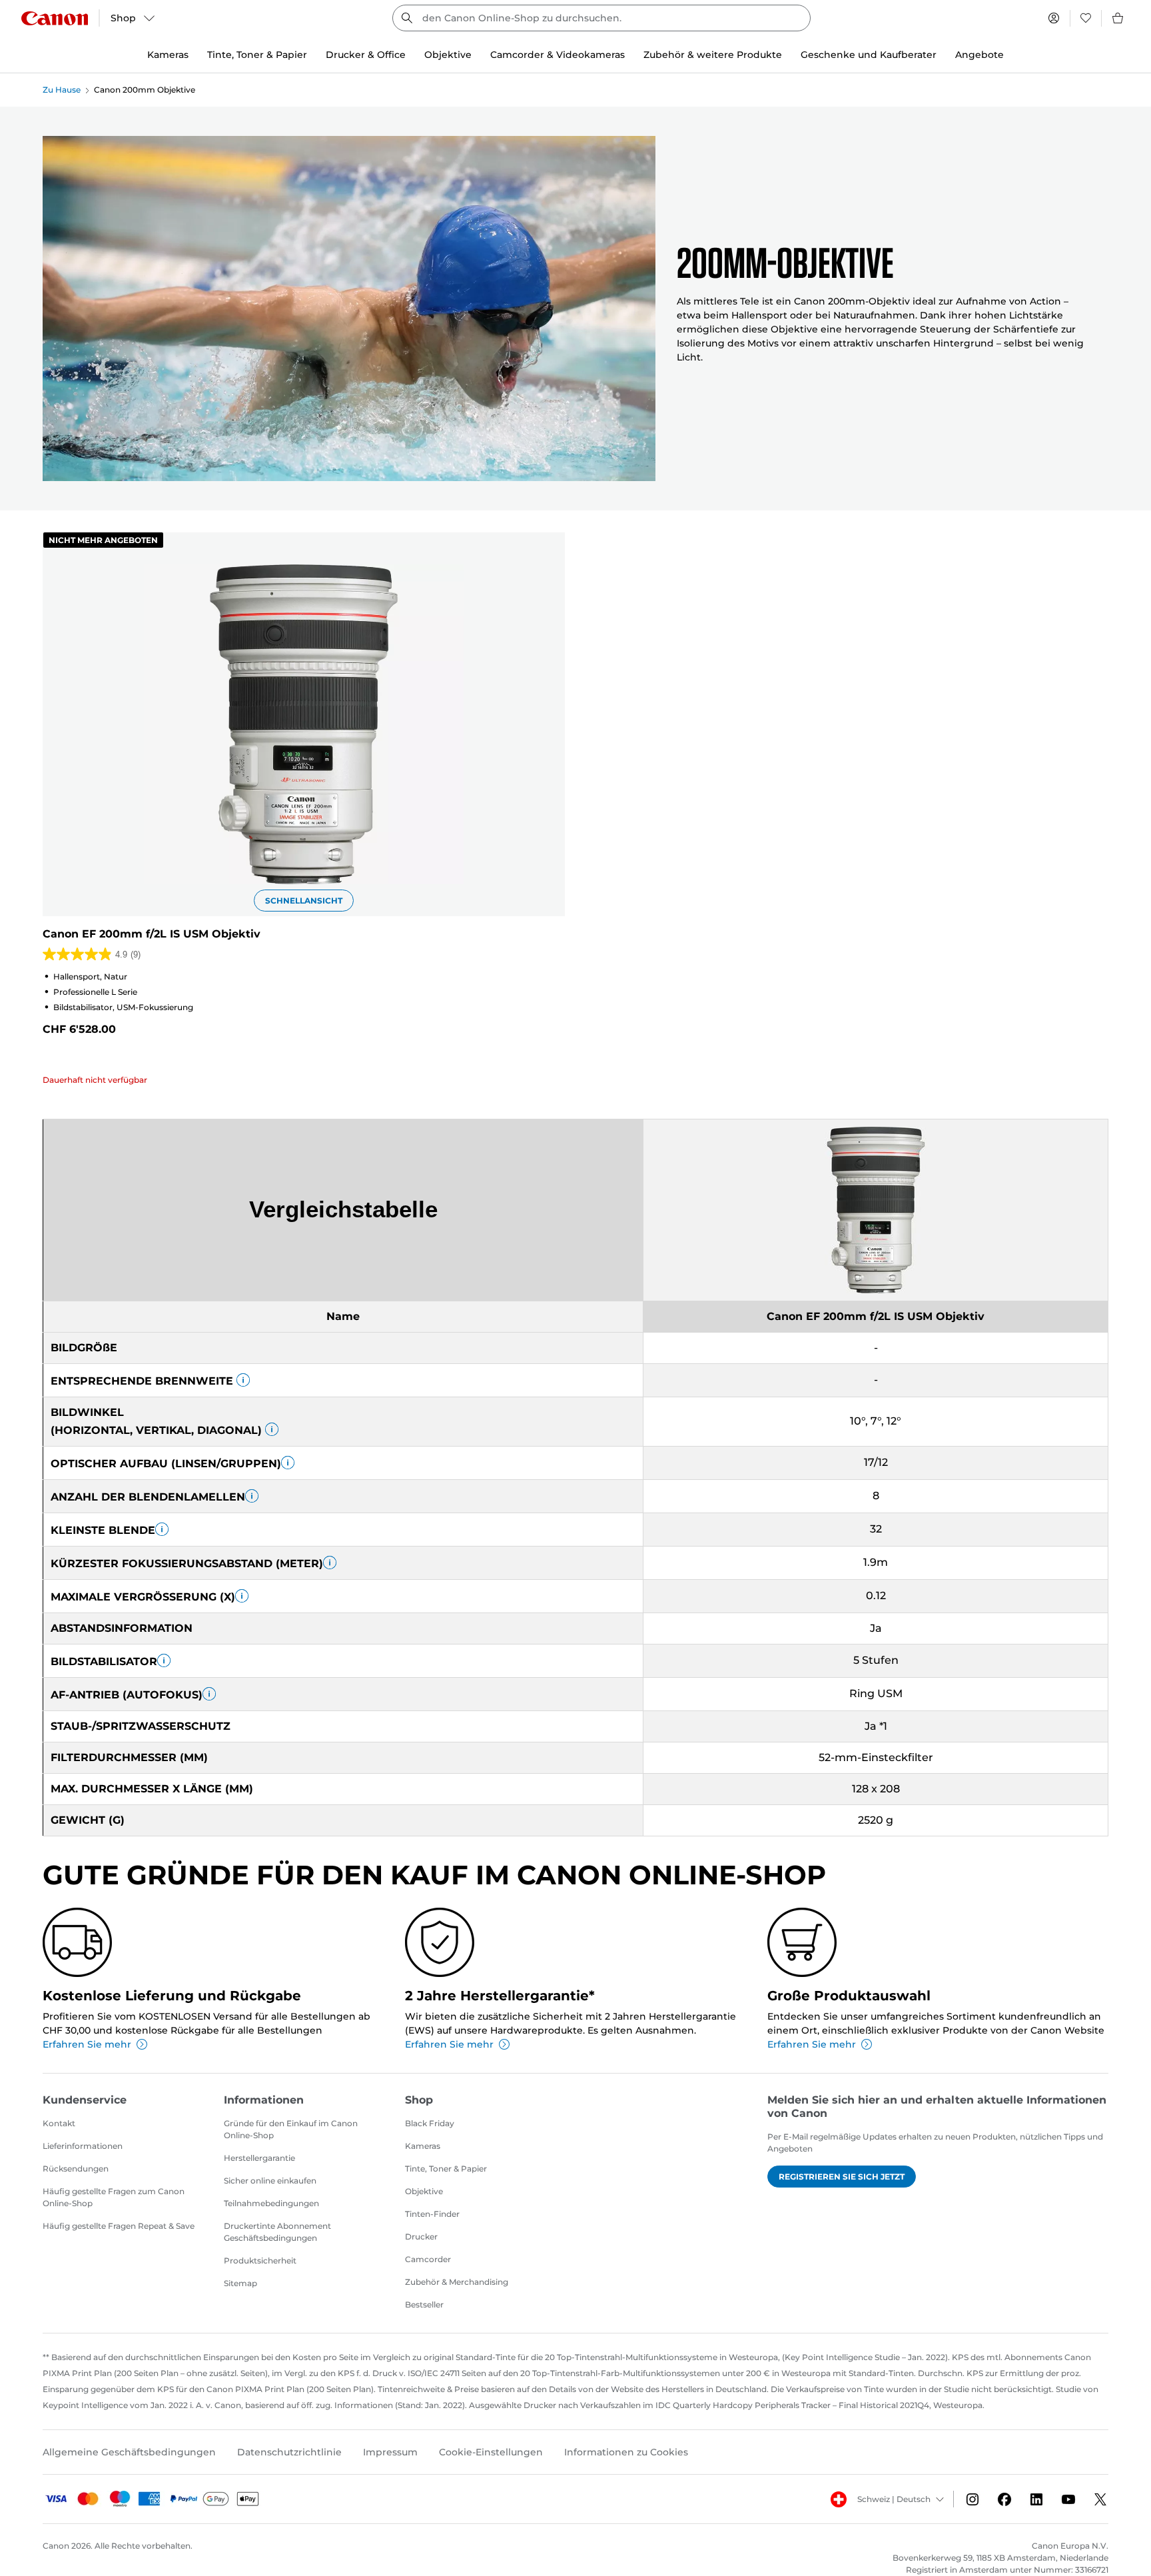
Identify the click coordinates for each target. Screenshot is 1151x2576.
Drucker (421, 2237)
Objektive (424, 2191)
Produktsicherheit (260, 2260)
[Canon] (55, 18)
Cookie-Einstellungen (491, 2452)
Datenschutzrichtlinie (289, 2452)
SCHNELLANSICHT (304, 901)
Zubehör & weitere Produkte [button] (713, 55)
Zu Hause (62, 90)
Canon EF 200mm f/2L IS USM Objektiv (152, 934)
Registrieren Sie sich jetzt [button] (842, 2177)
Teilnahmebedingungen (271, 2203)
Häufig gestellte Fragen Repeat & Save (119, 2226)
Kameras (423, 2146)
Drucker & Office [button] (366, 55)
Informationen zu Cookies (626, 2452)
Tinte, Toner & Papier (446, 2169)
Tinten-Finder (432, 2214)
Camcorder (428, 2259)
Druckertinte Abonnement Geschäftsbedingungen (277, 2232)
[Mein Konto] (1054, 18)
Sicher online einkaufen (270, 2181)
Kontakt (59, 2123)
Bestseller (424, 2304)
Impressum (390, 2452)
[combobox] (601, 18)
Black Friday (430, 2123)
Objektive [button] (448, 55)
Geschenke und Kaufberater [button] (869, 55)
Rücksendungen (76, 2169)
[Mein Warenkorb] (1118, 18)
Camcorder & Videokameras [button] (558, 55)
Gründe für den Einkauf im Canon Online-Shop (291, 2129)
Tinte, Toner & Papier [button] (257, 55)
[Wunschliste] (1086, 18)
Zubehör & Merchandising (457, 2282)
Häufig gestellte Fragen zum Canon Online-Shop (114, 2197)
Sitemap (240, 2283)
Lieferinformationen (83, 2146)
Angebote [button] (979, 55)
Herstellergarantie (259, 2158)
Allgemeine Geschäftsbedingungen (129, 2452)
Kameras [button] (168, 55)
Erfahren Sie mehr (87, 2044)
